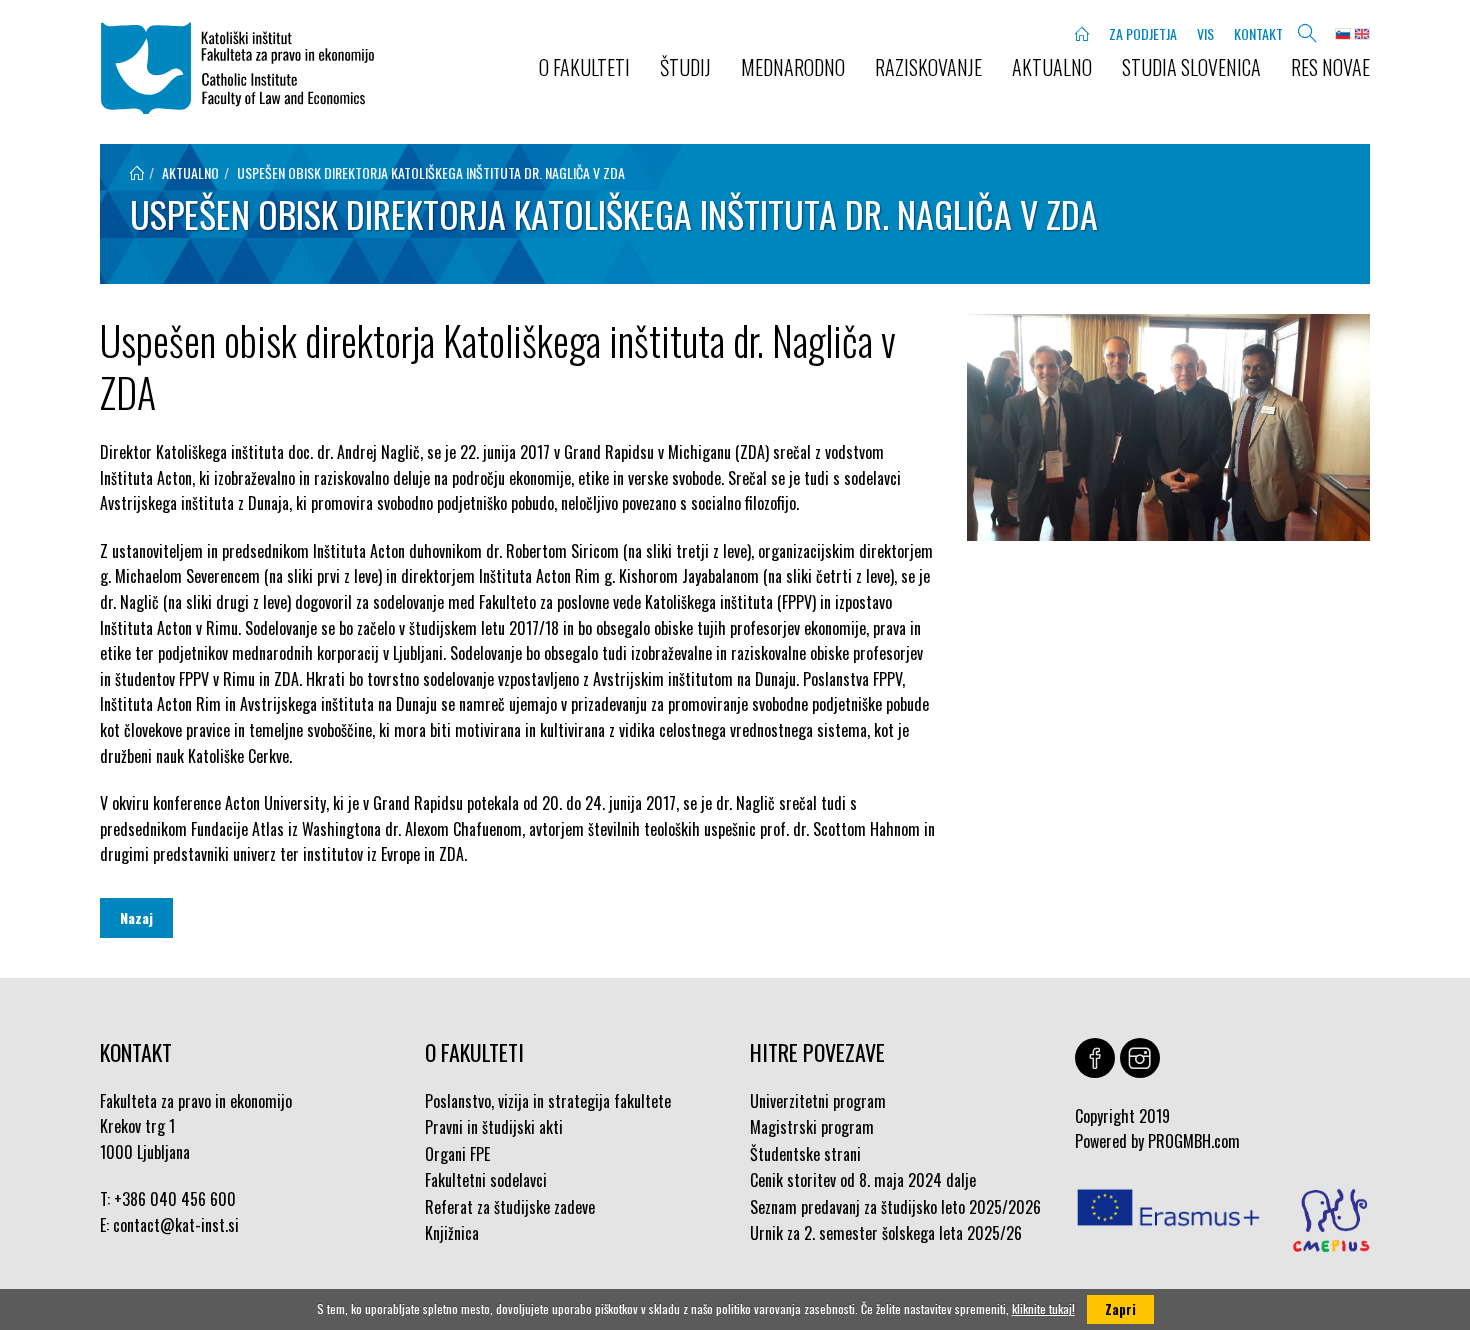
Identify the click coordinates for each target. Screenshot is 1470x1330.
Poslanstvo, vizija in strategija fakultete (548, 1101)
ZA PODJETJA (1143, 33)
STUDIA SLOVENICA (1191, 67)
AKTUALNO (1052, 67)
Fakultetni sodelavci (486, 1180)
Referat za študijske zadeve (510, 1207)
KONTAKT (1258, 33)
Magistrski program (812, 1127)
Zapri (1120, 1309)
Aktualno (190, 172)
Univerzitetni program (818, 1101)
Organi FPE (457, 1154)
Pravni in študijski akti (494, 1127)
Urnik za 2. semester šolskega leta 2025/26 (886, 1233)
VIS (1205, 33)
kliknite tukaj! (1043, 1308)
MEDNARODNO (793, 67)
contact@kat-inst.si (176, 1225)
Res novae (1330, 67)
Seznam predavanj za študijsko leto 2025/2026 (895, 1207)
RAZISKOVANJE (928, 67)
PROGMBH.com (1194, 1141)
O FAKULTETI (584, 67)
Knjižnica (452, 1233)
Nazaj (136, 917)
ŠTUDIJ (685, 67)
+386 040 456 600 (175, 1199)
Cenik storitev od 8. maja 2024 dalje (863, 1180)
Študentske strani (805, 1154)
